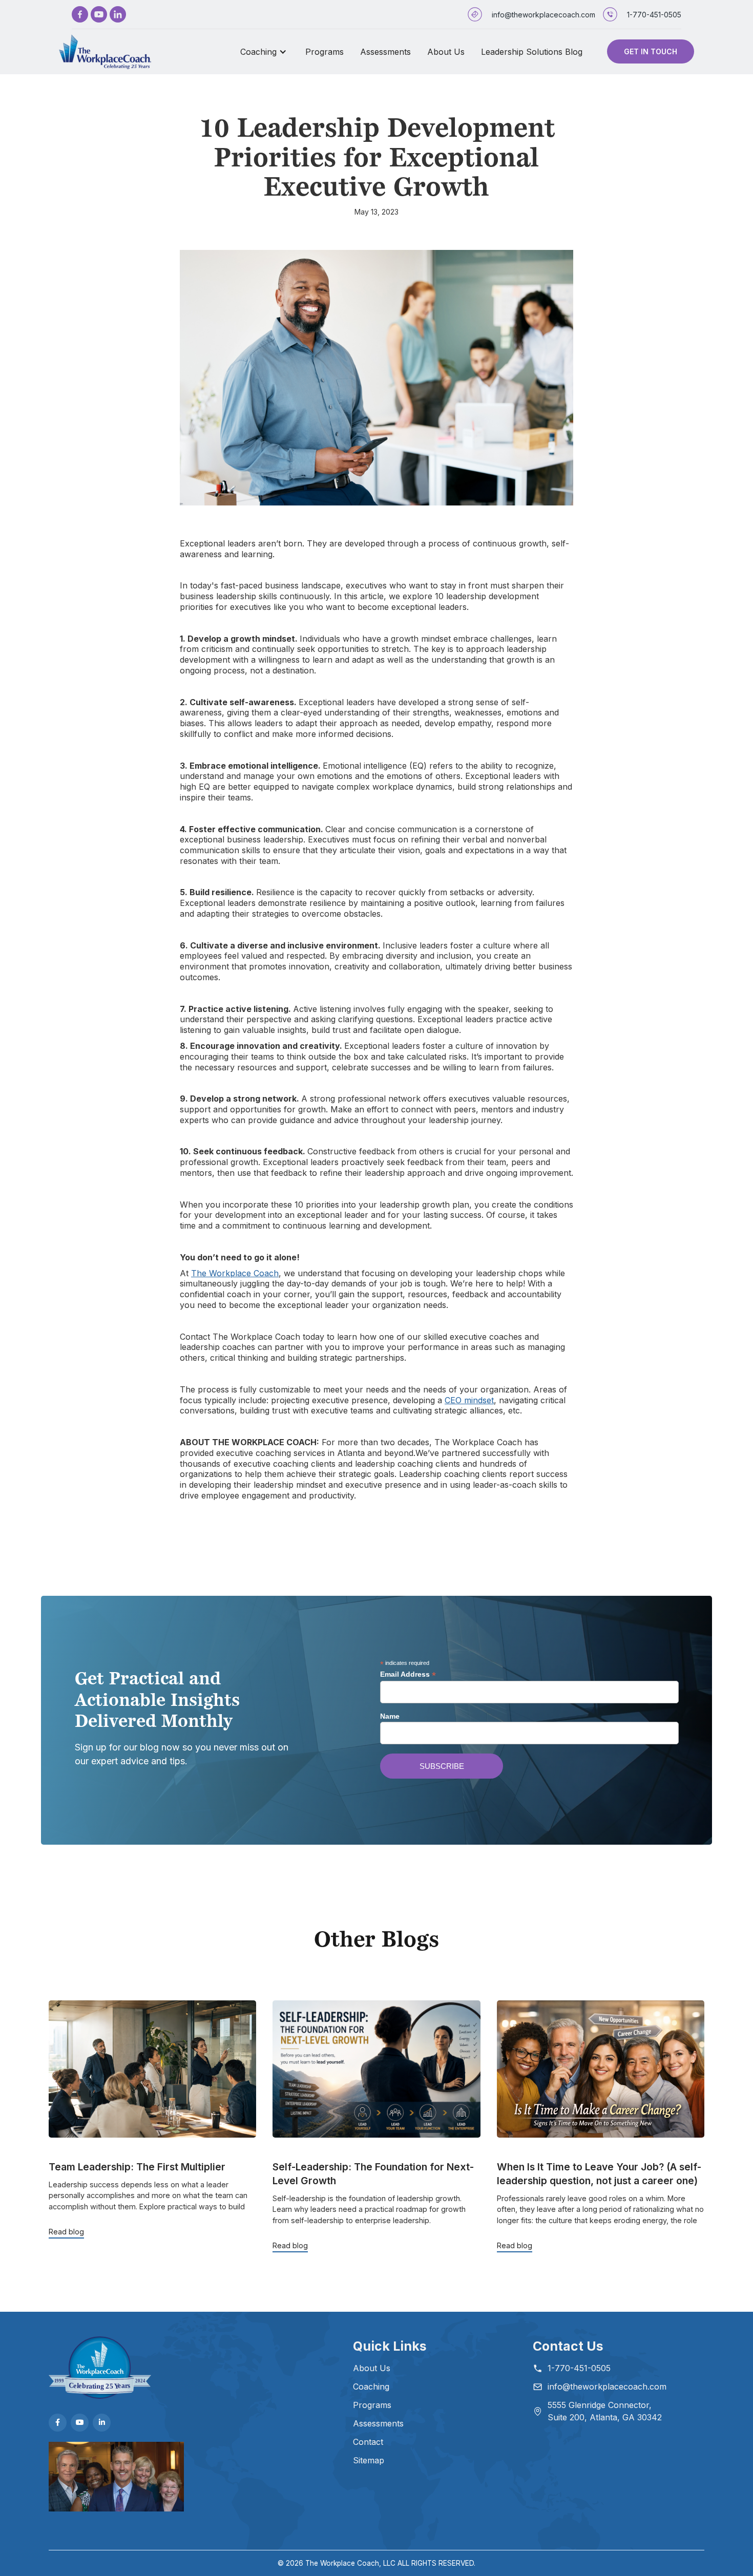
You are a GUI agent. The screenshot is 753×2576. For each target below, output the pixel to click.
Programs (325, 52)
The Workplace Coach (235, 1273)
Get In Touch (651, 51)
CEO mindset (469, 1400)
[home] (105, 52)
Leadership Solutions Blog (532, 52)
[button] (265, 52)
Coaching (258, 52)
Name (390, 1716)
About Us (446, 52)
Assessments (385, 52)
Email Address (408, 1674)
